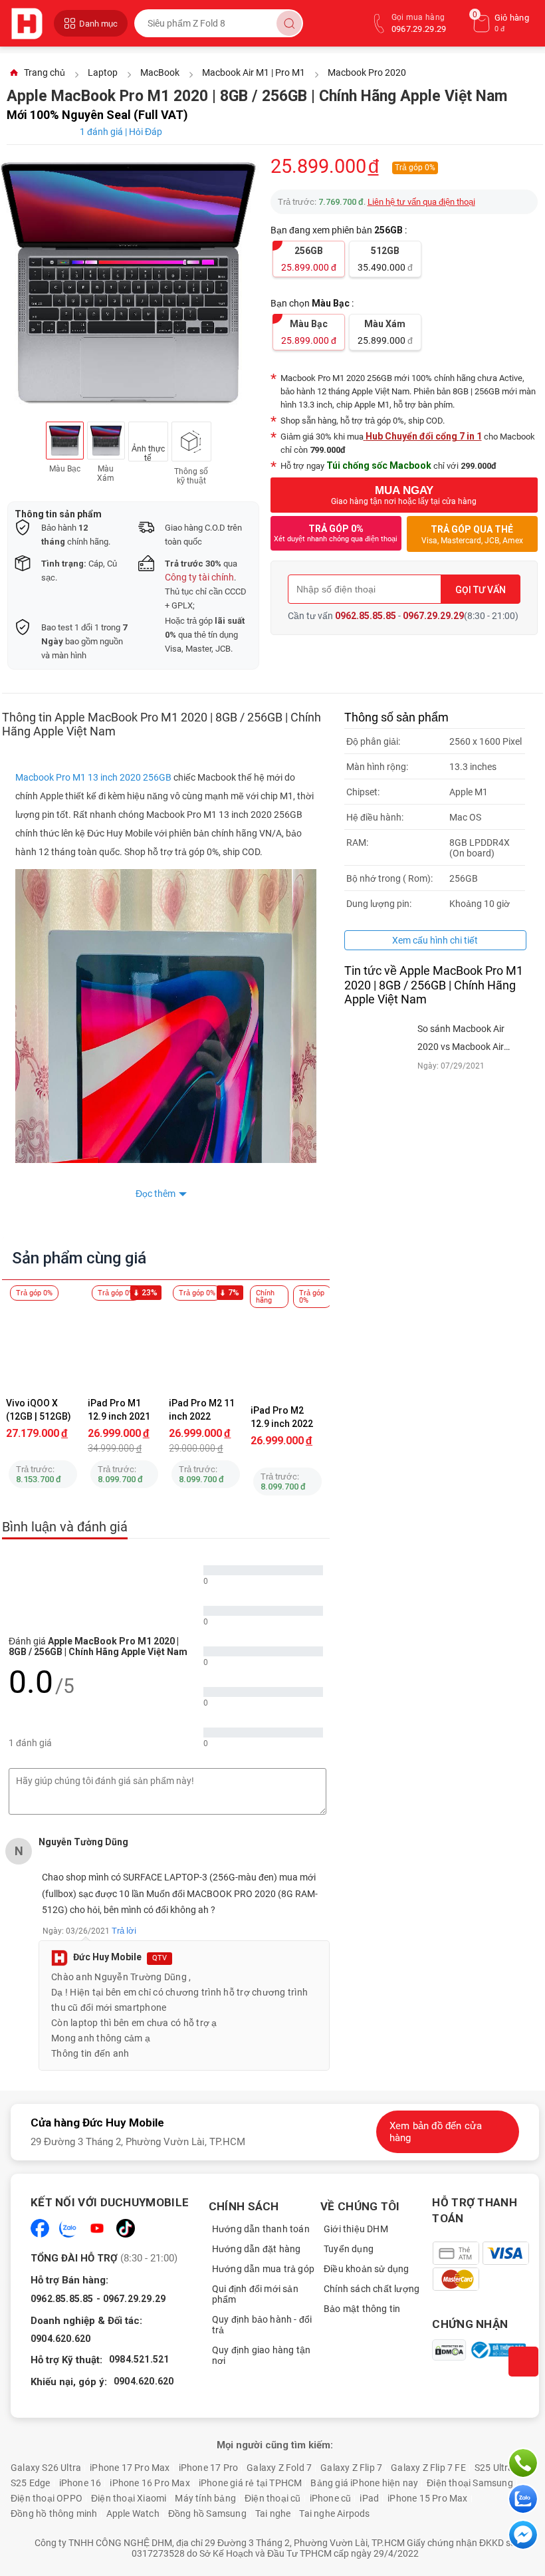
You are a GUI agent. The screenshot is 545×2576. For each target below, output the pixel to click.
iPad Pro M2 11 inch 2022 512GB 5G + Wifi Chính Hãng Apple (204, 1410)
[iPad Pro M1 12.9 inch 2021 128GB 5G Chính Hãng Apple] (125, 1345)
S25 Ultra (494, 2468)
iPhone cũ (331, 2498)
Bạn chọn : (313, 303)
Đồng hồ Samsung (207, 2513)
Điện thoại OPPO (47, 2498)
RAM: (357, 842)
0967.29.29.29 (433, 616)
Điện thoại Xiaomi (129, 2498)
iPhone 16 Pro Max (150, 2483)
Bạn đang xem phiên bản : (340, 230)
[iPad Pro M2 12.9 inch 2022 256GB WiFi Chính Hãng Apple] (287, 1352)
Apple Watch (133, 2513)
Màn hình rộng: (377, 767)
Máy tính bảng (205, 2498)
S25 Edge (31, 2483)
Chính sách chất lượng (372, 2289)
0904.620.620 (60, 2339)
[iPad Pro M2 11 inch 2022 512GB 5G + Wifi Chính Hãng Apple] (206, 1345)
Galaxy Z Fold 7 (279, 2468)
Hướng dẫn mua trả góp (263, 2269)
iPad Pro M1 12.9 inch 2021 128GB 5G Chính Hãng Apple (123, 1410)
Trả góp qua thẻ (472, 535)
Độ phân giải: (373, 741)
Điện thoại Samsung (470, 2483)
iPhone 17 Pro (209, 2468)
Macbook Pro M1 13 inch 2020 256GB (93, 777)
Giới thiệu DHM (356, 2229)
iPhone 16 (80, 2483)
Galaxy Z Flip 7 (351, 2468)
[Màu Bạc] (65, 441)
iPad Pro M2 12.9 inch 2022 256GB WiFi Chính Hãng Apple (283, 1417)
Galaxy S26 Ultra (46, 2468)
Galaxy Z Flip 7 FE (428, 2468)
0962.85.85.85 (366, 616)
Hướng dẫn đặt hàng (257, 2249)
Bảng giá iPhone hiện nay (364, 2483)
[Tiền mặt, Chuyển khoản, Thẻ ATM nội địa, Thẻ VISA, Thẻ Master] (486, 2266)
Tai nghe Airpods (334, 2513)
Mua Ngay (404, 495)
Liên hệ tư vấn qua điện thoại (421, 202)
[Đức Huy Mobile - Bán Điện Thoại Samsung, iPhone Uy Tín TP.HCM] (29, 23)
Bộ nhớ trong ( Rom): (389, 878)
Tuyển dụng (349, 2249)
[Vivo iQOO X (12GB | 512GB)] (43, 1345)
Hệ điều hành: (375, 817)
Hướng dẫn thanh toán (261, 2229)
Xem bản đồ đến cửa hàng (436, 2132)
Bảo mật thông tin (362, 2309)
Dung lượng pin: (379, 904)
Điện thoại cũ (273, 2498)
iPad (369, 2498)
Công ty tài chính (199, 577)
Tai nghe (273, 2513)
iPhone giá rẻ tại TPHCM (251, 2483)
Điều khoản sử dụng (367, 2269)
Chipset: (363, 792)
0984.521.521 (139, 2359)
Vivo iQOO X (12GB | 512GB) (39, 1410)
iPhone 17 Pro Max (130, 2468)
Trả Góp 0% (336, 533)
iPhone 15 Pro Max (427, 2498)
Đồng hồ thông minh (54, 2513)
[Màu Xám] (106, 441)
